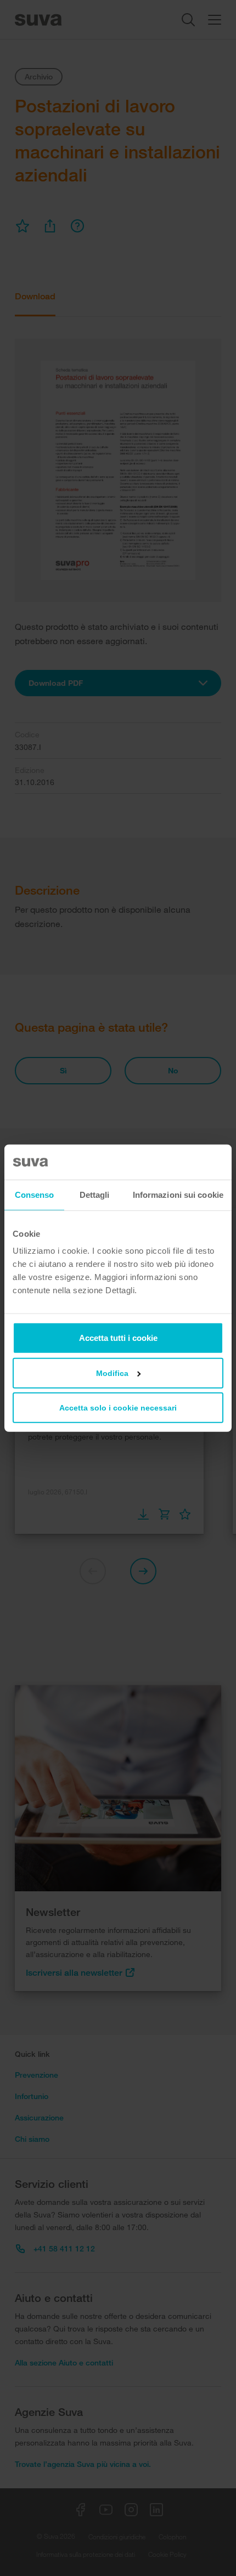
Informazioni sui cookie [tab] (178, 1194)
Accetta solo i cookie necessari (118, 1408)
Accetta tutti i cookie (118, 1338)
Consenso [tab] (35, 1194)
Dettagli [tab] (95, 1194)
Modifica (112, 1373)
